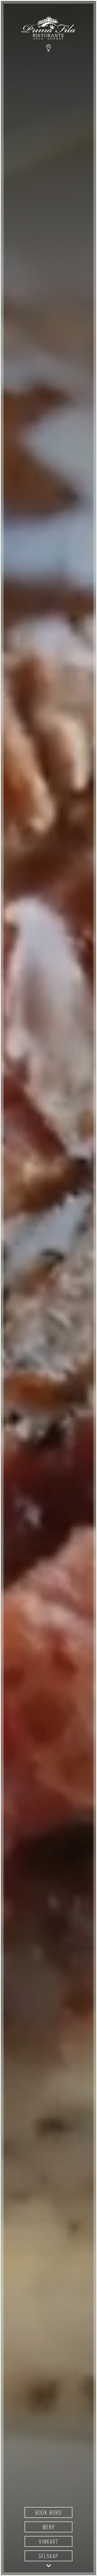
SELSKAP (48, 2556)
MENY (49, 2527)
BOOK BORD (48, 2512)
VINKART (49, 2541)
